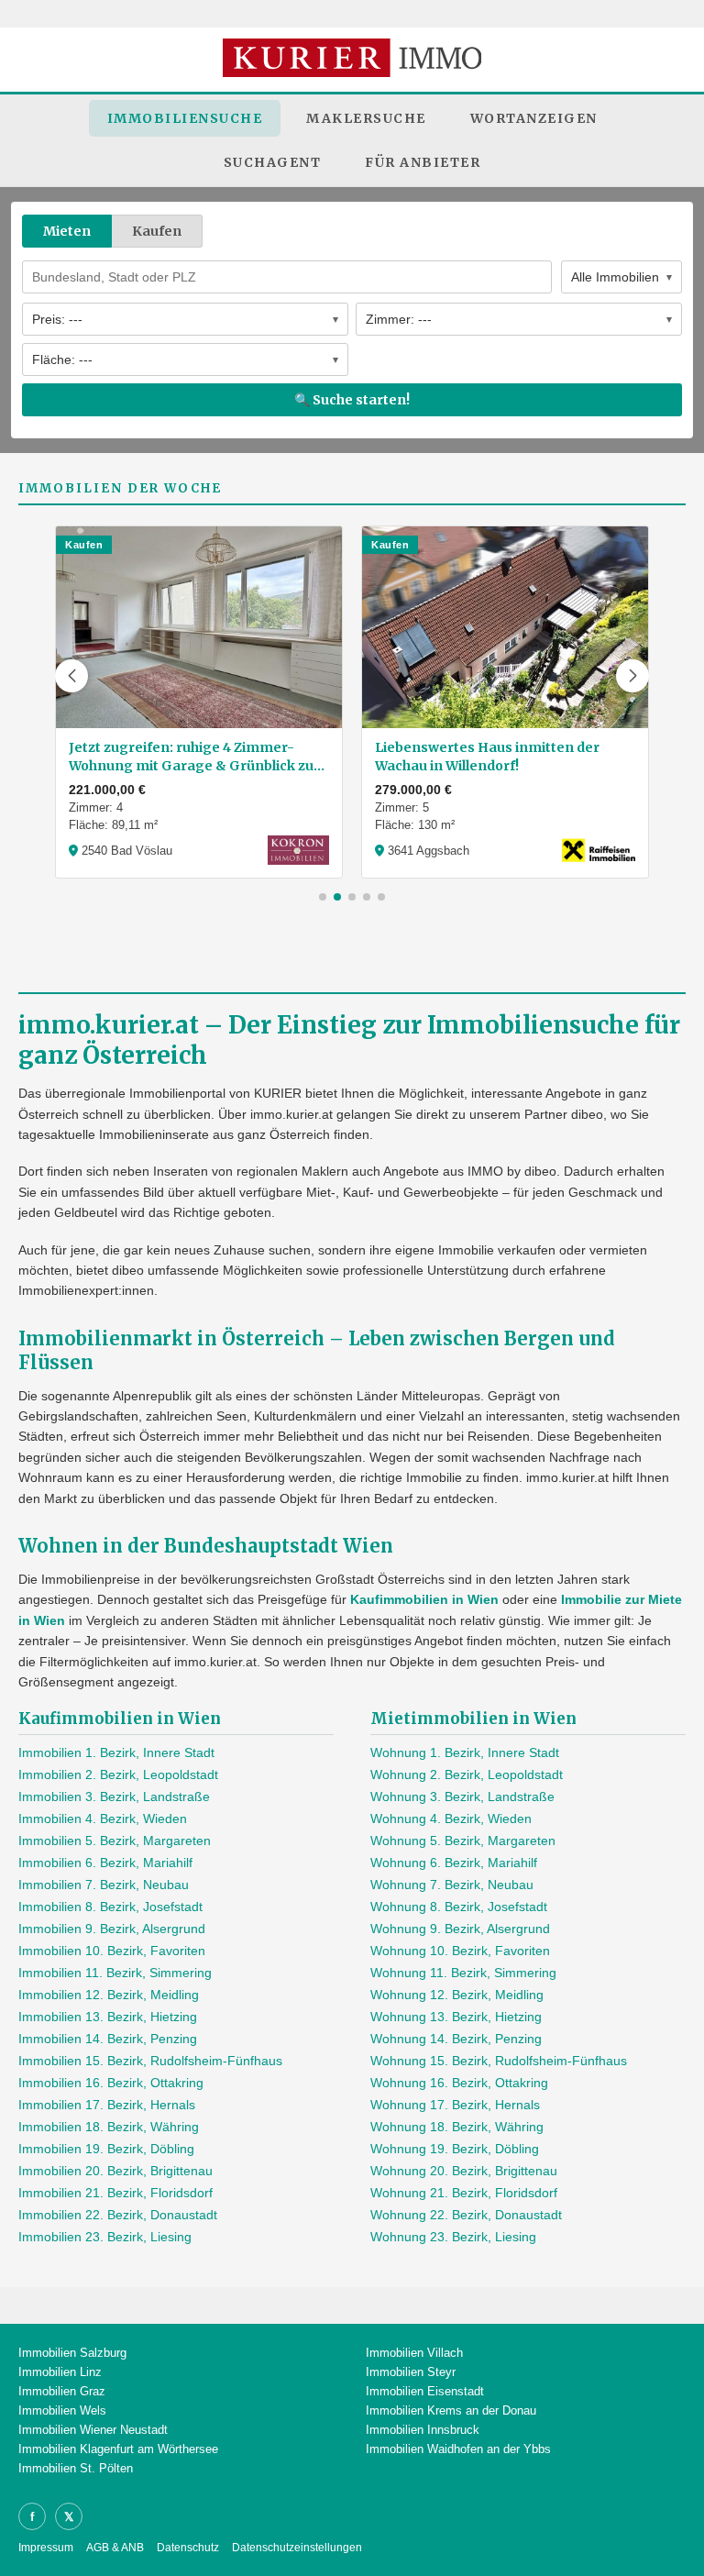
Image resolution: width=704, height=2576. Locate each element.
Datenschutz (188, 2548)
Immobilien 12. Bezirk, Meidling (109, 1995)
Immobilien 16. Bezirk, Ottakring (111, 2083)
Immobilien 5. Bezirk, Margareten (115, 1841)
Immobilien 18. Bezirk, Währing (109, 2127)
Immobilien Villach (414, 2353)
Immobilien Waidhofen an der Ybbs (458, 2449)
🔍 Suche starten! (352, 400)
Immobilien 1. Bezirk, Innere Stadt (116, 1752)
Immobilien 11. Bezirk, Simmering (115, 1973)
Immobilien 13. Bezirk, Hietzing (108, 2017)
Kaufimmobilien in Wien (424, 1599)
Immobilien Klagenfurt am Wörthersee (118, 2449)
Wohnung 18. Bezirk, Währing (457, 2127)
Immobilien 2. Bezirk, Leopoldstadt (118, 1774)
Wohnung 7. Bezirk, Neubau (452, 1885)
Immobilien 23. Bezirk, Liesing (105, 2237)
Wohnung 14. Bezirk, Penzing (456, 2039)
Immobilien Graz (62, 2391)
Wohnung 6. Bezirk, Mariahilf (454, 1863)
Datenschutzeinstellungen (297, 2548)
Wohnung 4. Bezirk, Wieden (451, 1819)
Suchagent (273, 162)
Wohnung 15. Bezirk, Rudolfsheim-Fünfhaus (499, 2061)
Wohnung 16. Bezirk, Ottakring (459, 2083)
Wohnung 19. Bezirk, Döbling (455, 2149)
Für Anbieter (423, 162)
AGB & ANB (115, 2548)
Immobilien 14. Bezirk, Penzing (108, 2039)
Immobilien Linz (60, 2372)
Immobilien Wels (62, 2410)
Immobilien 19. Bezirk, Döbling (106, 2149)
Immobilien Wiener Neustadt (93, 2430)
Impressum (46, 2548)
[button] (71, 676)
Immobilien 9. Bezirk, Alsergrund (112, 1929)
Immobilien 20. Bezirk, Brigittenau (115, 2171)
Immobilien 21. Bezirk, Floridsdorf (115, 2193)
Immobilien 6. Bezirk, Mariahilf (105, 1863)
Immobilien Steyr (411, 2372)
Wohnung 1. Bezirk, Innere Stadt (465, 1752)
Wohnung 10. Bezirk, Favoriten (460, 1951)
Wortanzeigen (534, 118)
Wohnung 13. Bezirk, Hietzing (456, 2017)
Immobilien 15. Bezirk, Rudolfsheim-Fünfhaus (150, 2061)
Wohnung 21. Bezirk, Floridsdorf (464, 2193)
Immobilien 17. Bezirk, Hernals (107, 2105)
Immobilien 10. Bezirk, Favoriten (112, 1951)
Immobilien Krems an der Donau (451, 2410)
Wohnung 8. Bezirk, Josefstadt (459, 1907)
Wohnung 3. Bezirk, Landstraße (462, 1797)
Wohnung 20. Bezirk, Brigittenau (464, 2171)
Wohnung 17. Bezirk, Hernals (455, 2105)
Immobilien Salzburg (72, 2353)
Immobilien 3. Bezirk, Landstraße (114, 1797)
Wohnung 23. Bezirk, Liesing (453, 2237)
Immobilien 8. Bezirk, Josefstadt (110, 1907)
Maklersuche (366, 118)
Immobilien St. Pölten (76, 2468)
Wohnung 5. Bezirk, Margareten (463, 1841)
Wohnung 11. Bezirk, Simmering (463, 1973)
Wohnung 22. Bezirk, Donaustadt (466, 2215)
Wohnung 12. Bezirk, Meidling (457, 1995)
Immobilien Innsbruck (423, 2430)
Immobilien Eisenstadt (425, 2391)
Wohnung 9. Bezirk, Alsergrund (460, 1929)
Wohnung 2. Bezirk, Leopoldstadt (467, 1774)
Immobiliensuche (185, 118)
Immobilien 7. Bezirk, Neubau (104, 1885)
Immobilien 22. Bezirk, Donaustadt (118, 2215)
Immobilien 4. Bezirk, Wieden (103, 1819)
